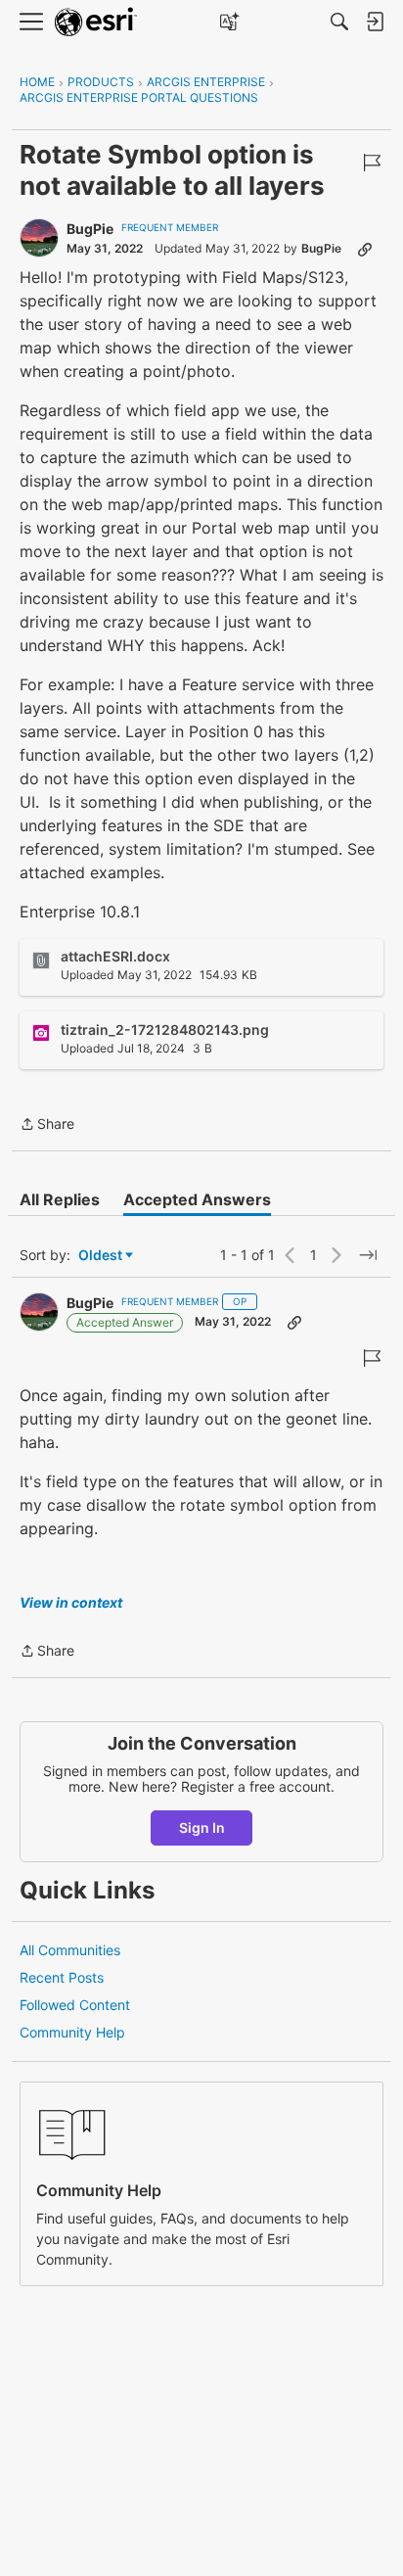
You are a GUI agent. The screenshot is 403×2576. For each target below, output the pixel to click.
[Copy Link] (365, 249)
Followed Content (75, 2005)
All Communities (70, 1950)
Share (47, 1125)
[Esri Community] (96, 22)
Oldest (102, 1256)
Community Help (72, 2032)
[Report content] (372, 163)
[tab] (60, 1199)
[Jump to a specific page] (368, 1255)
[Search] (339, 22)
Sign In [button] (202, 1827)
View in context (71, 1602)
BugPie (90, 229)
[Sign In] (375, 22)
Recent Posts (62, 1977)
